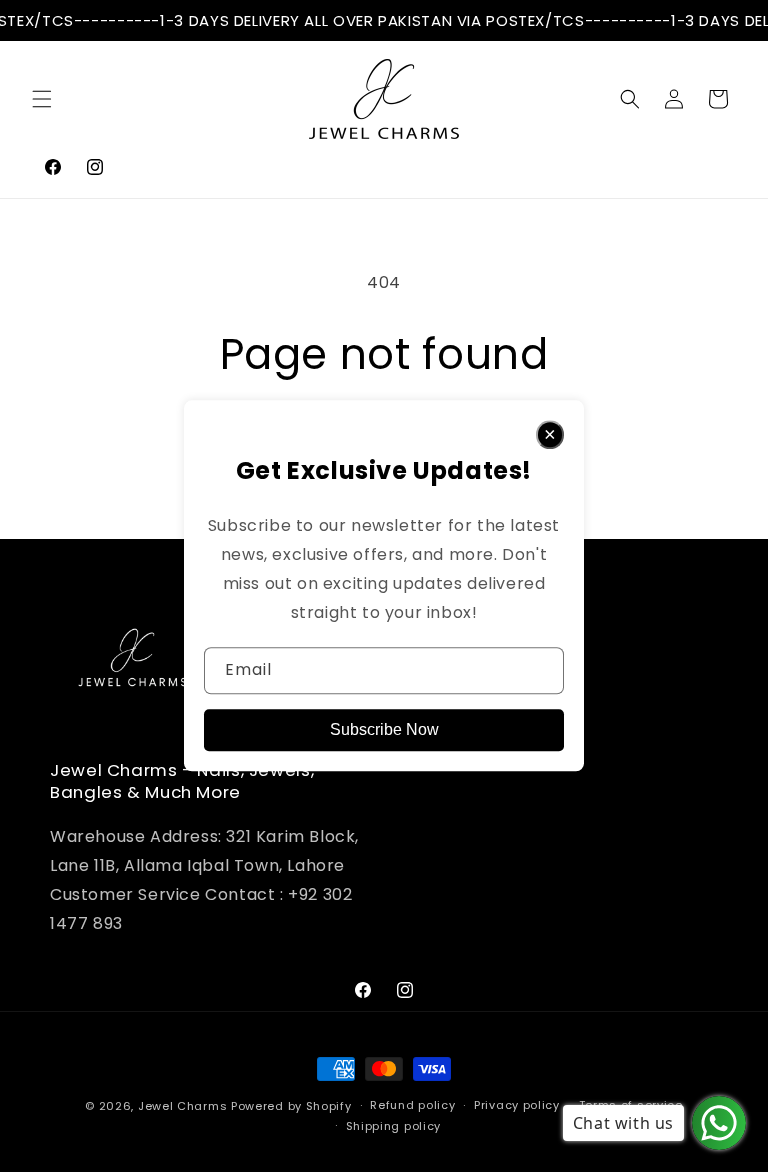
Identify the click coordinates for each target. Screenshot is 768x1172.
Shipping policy (394, 1126)
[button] (42, 99)
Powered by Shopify (291, 1106)
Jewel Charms (182, 1106)
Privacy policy (517, 1105)
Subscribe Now (384, 730)
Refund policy (412, 1105)
